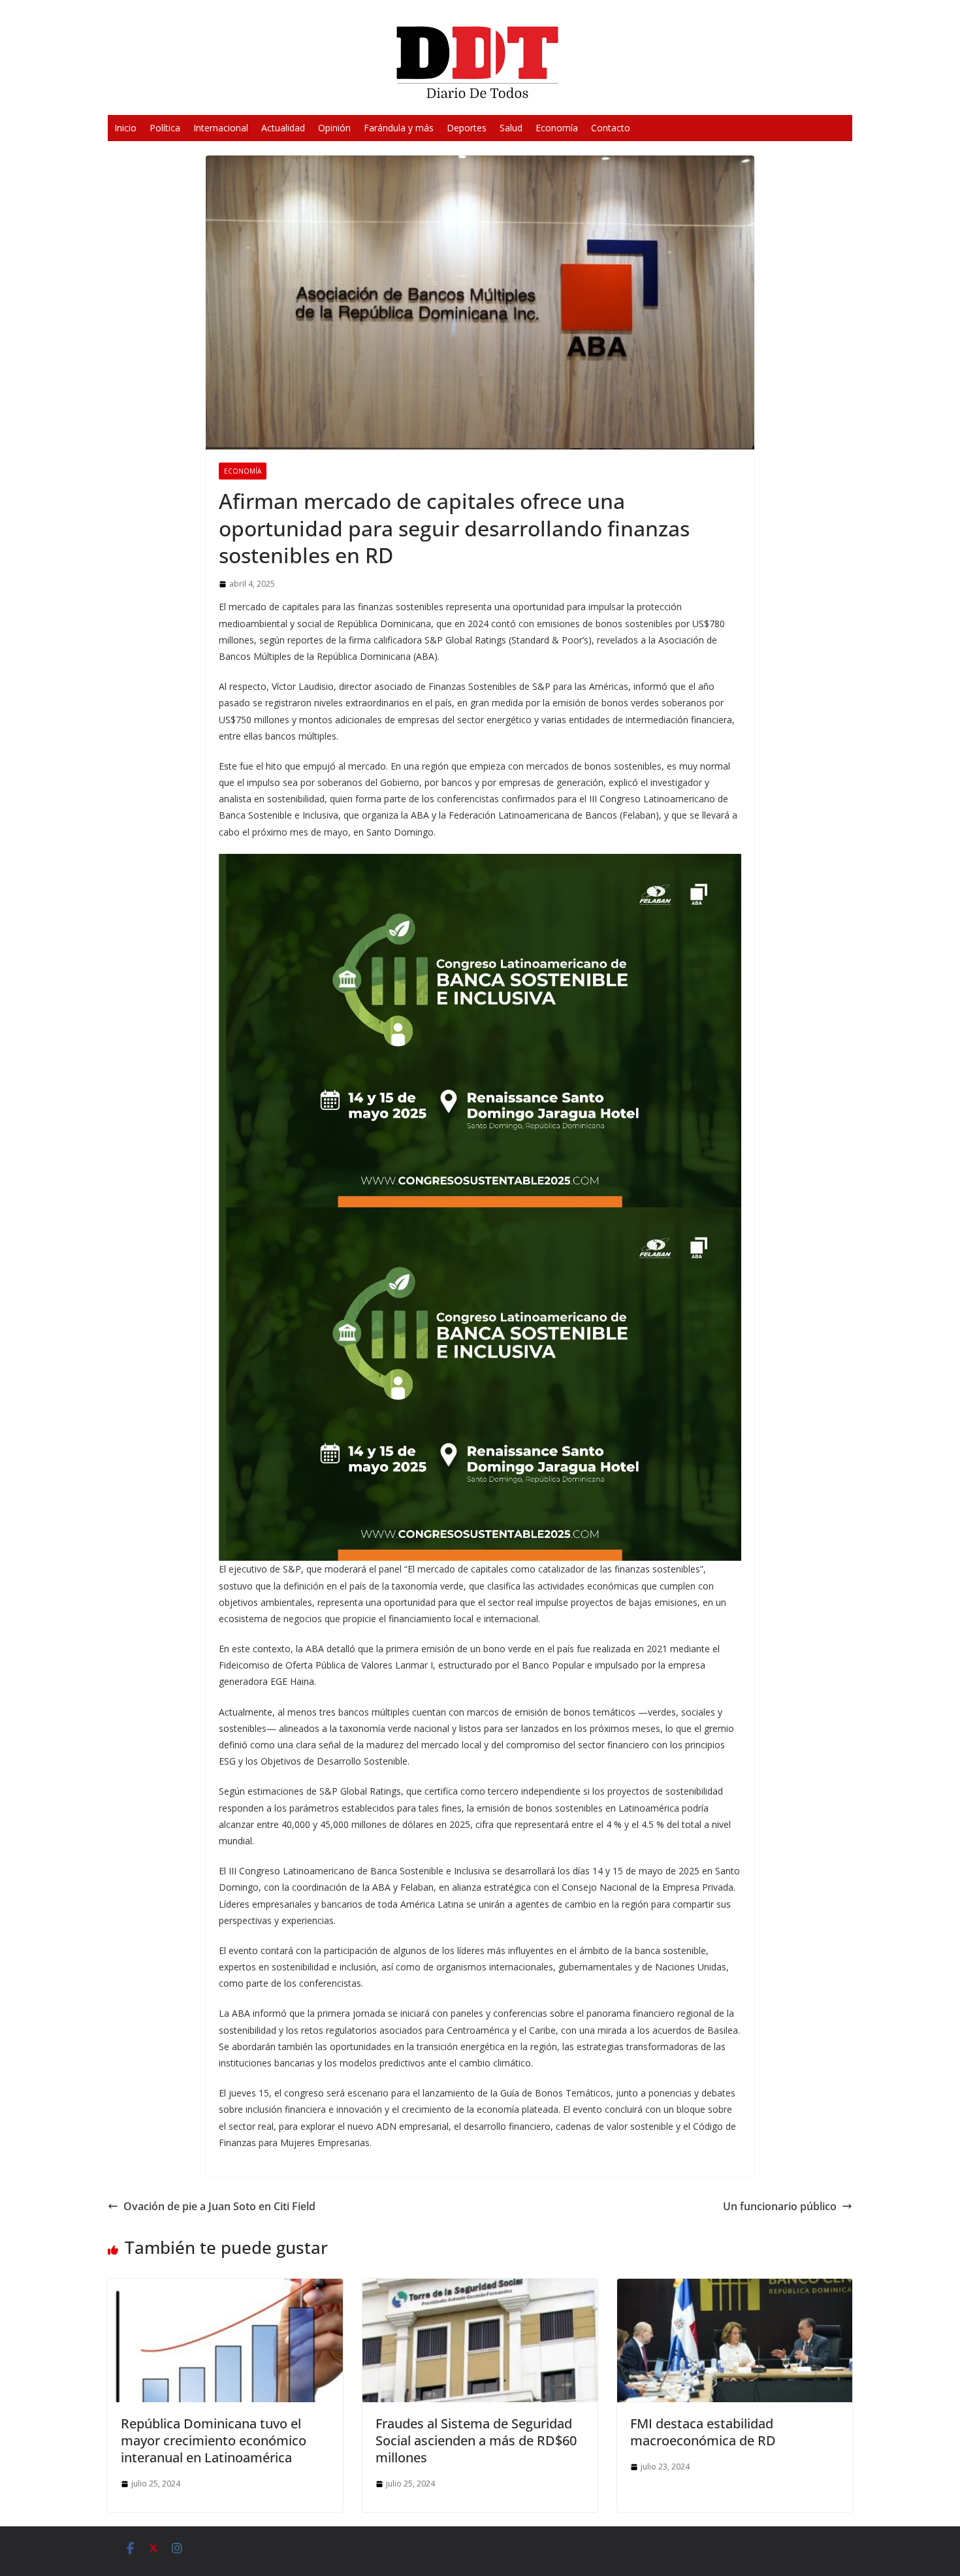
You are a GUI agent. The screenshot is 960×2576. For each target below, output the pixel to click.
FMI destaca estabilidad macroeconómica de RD (703, 2432)
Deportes (467, 128)
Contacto (611, 128)
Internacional (221, 128)
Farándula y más (399, 128)
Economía (557, 128)
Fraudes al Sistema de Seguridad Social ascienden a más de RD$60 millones (476, 2440)
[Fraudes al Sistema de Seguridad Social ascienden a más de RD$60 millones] (480, 2288)
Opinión (334, 128)
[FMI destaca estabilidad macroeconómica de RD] (735, 2288)
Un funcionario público (780, 2206)
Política (165, 128)
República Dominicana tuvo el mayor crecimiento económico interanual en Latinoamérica (214, 2440)
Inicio (125, 128)
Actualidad (283, 128)
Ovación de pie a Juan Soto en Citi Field (219, 2206)
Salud (511, 128)
